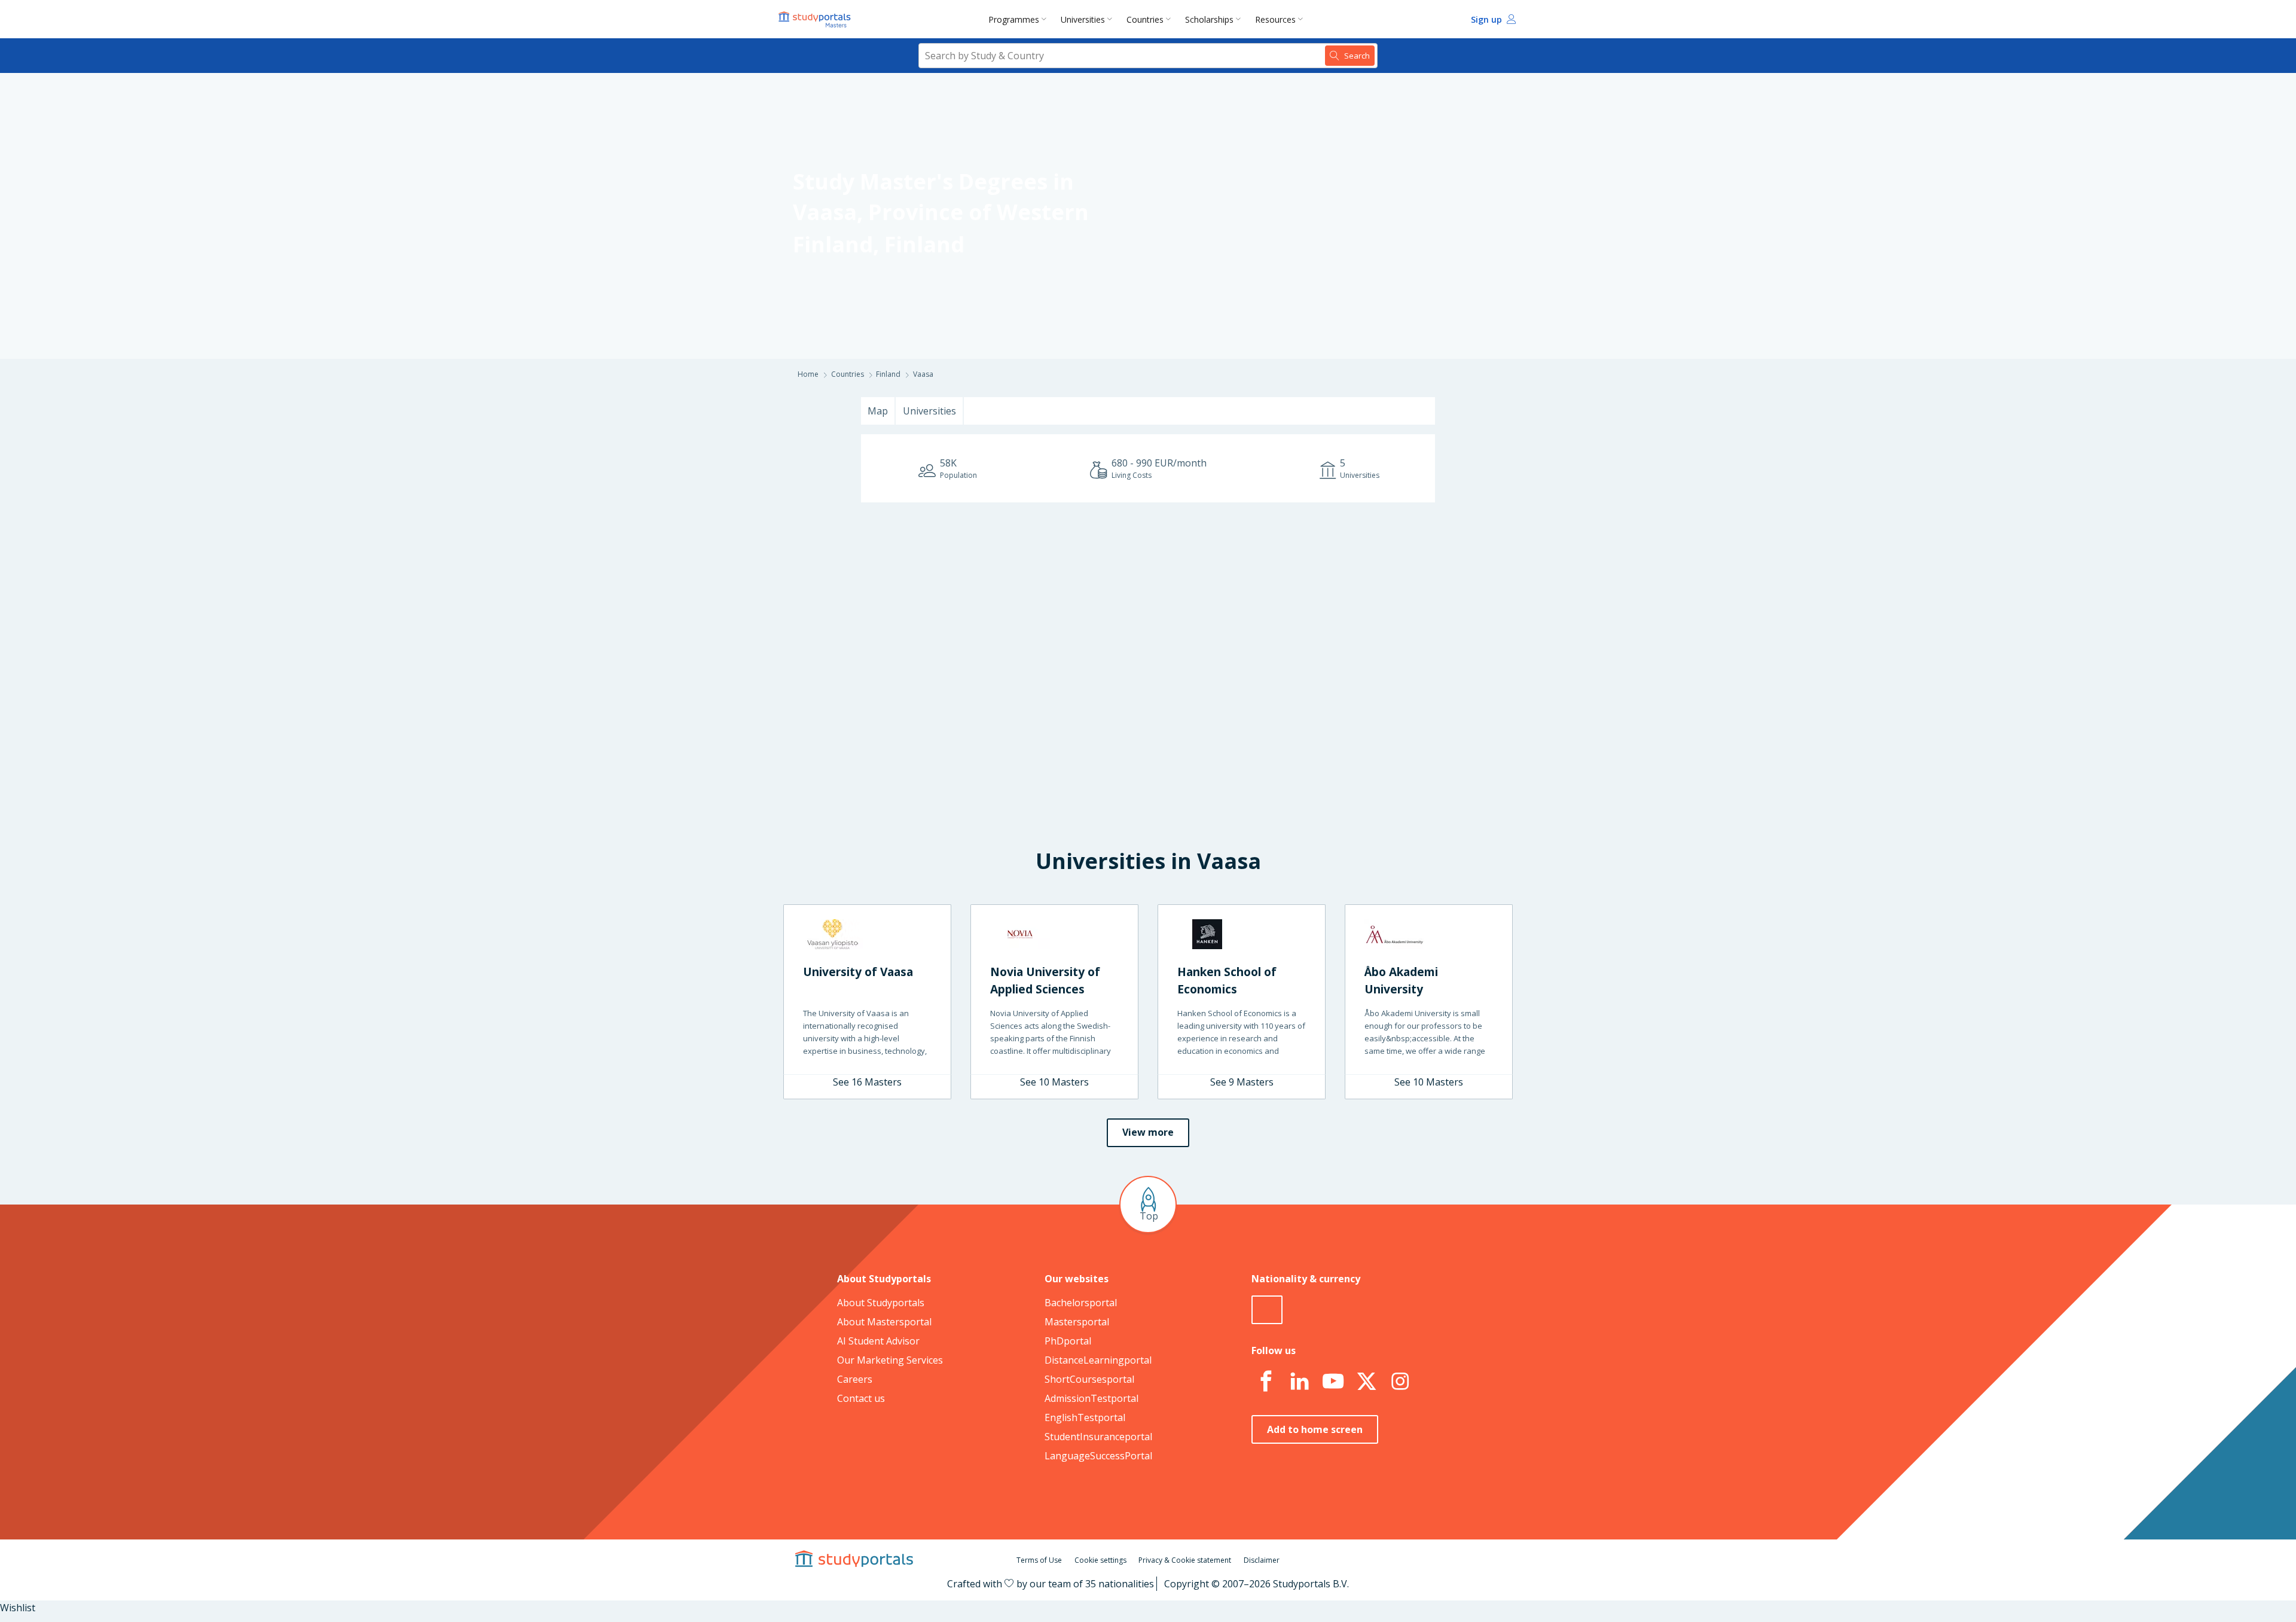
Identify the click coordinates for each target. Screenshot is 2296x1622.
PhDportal (1068, 1341)
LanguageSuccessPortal (1098, 1456)
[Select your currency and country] (1267, 1310)
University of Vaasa (858, 972)
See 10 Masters (1054, 1082)
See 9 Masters (1242, 1082)
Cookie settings (1100, 1560)
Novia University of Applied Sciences (1045, 980)
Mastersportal (1077, 1322)
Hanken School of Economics (1227, 980)
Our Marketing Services (890, 1360)
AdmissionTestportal (1091, 1398)
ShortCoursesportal (1089, 1379)
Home (808, 374)
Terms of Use (1039, 1560)
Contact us (861, 1398)
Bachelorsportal (1081, 1303)
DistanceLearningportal (1098, 1360)
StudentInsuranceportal (1098, 1437)
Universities (1083, 19)
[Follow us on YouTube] (1333, 1382)
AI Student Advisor (878, 1341)
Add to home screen (1315, 1429)
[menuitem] (1020, 19)
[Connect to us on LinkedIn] (1299, 1382)
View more (1148, 1132)
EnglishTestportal (1085, 1417)
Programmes (1014, 19)
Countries (1145, 19)
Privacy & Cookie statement (1185, 1560)
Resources (1275, 19)
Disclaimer (1262, 1560)
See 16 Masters (867, 1082)
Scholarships (1209, 19)
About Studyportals (881, 1303)
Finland (924, 244)
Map (878, 411)
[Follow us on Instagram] (1400, 1382)
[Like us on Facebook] (1266, 1382)
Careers (855, 1379)
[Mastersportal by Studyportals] (816, 19)
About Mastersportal (884, 1322)
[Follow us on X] (1366, 1382)
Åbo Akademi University (1401, 980)
